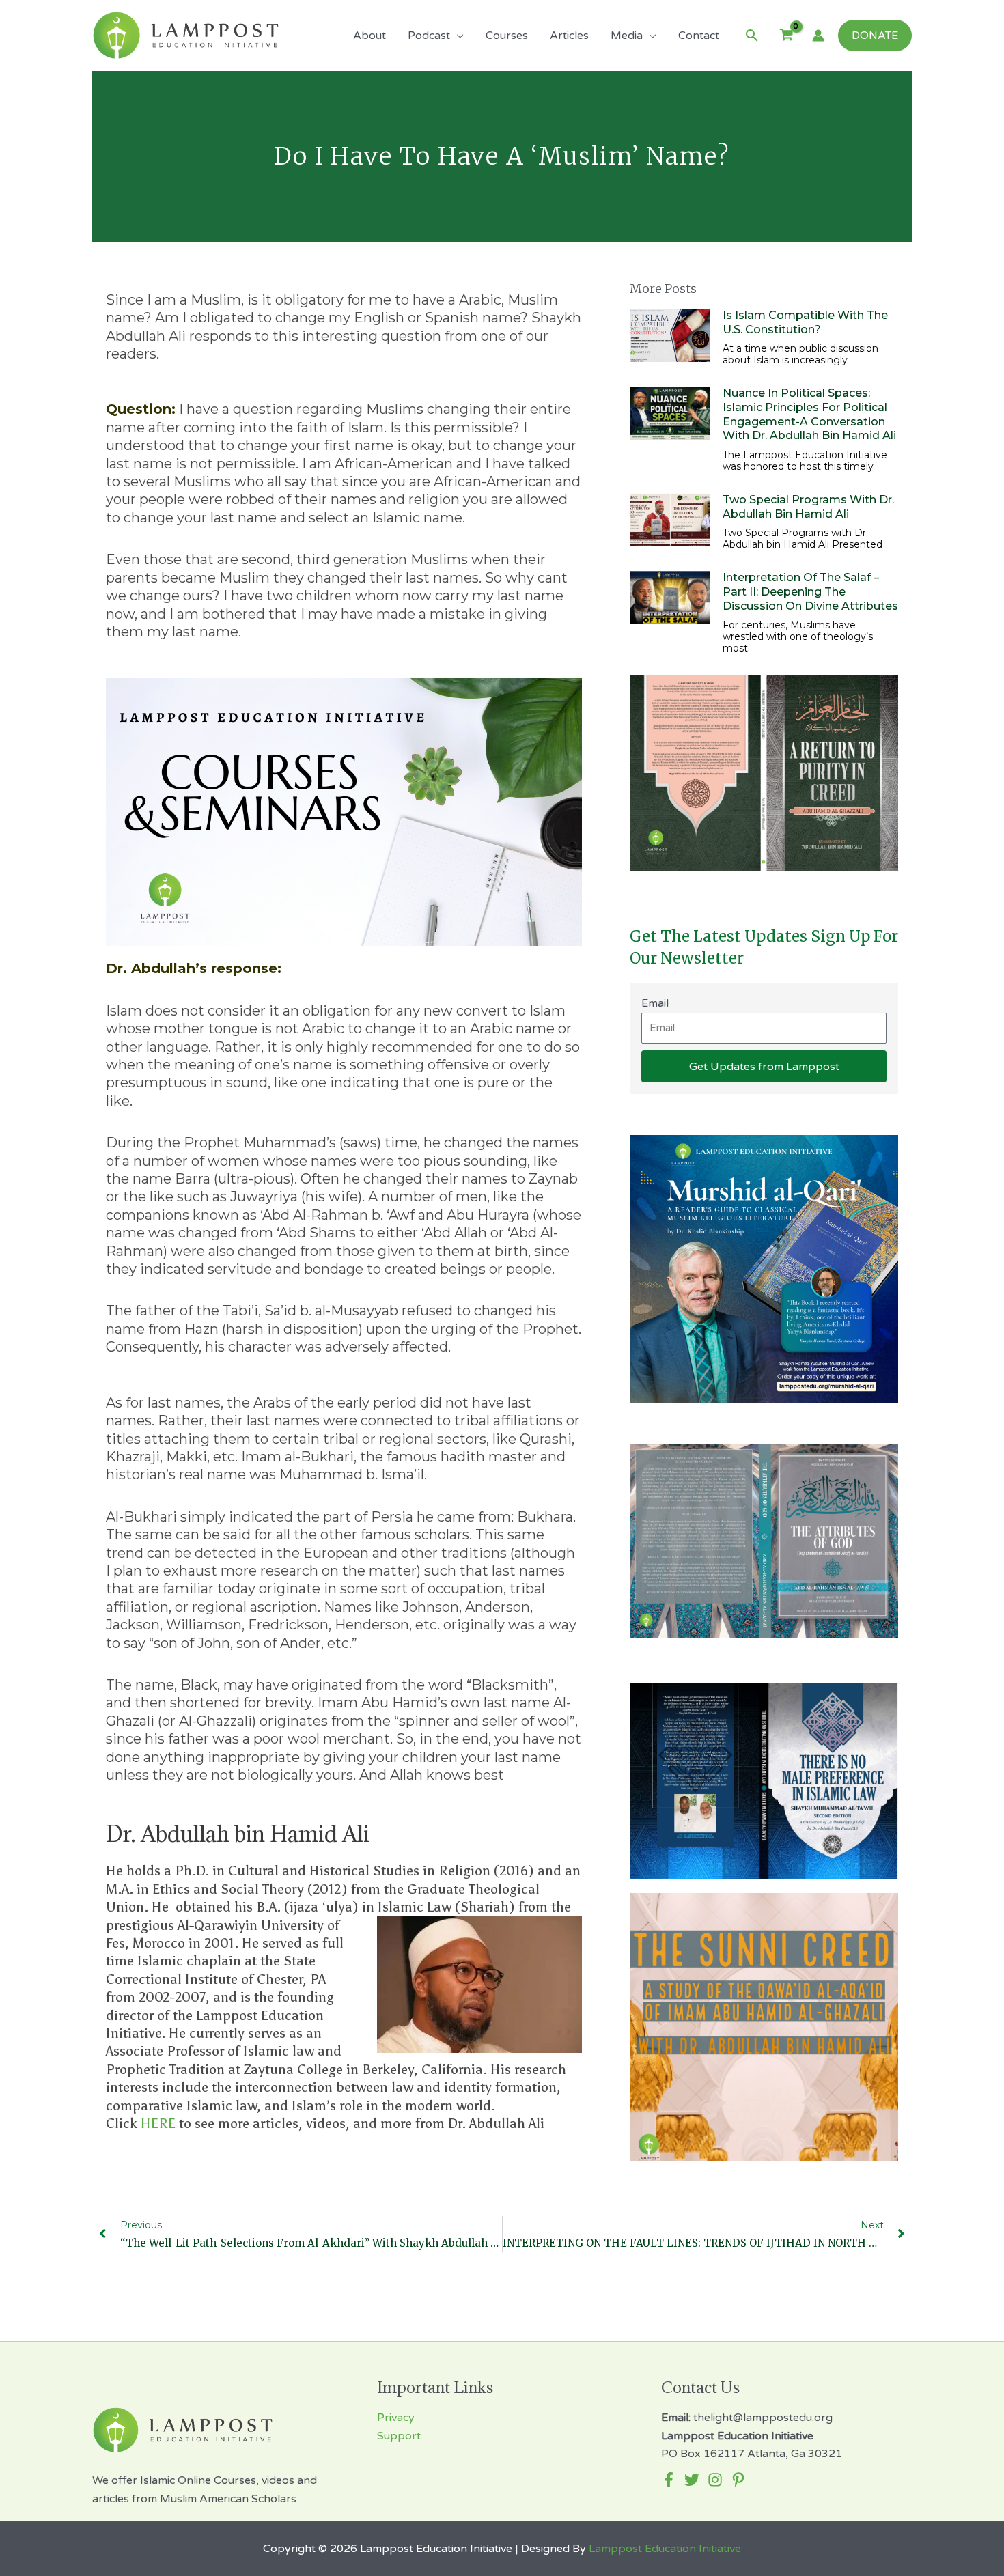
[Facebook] (669, 2480)
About (369, 36)
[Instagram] (715, 2480)
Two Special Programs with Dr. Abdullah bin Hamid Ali (808, 507)
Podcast (429, 36)
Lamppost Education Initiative (665, 2549)
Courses (507, 36)
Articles (569, 36)
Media (627, 36)
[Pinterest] (738, 2480)
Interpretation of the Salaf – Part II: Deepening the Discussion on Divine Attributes (810, 592)
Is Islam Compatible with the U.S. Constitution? (805, 322)
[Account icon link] (818, 36)
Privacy (396, 2418)
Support (399, 2436)
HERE (158, 2123)
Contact (699, 36)
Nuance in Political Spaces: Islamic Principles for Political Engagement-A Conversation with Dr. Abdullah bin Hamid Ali (809, 414)
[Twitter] (692, 2480)
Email (655, 1003)
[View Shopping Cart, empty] (786, 36)
